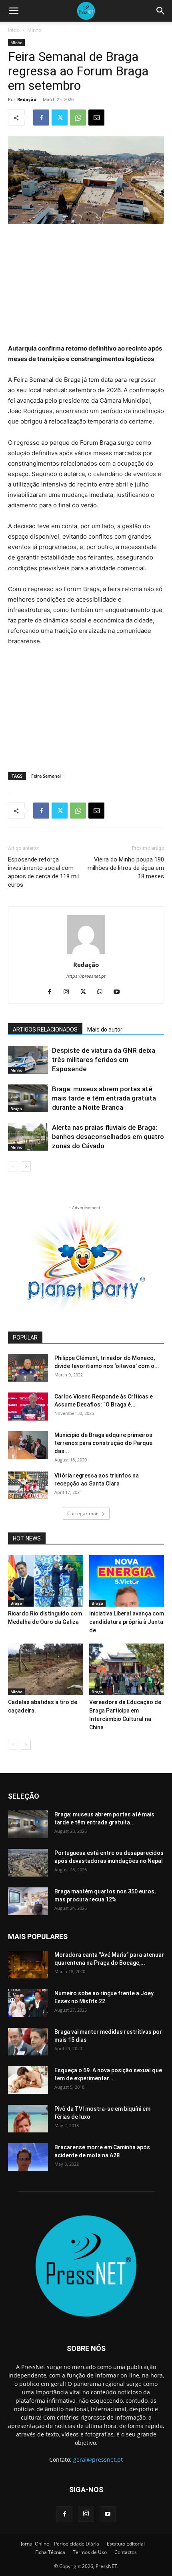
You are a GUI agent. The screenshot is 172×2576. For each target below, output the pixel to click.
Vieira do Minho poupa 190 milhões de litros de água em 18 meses (126, 868)
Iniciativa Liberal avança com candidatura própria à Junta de (127, 1622)
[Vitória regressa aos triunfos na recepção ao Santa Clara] (28, 1485)
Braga (16, 1109)
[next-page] (26, 1166)
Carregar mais (83, 1513)
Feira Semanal (46, 776)
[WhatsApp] (78, 118)
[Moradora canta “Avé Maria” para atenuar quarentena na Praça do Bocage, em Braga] (28, 1965)
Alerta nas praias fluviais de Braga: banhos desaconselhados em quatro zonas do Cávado (108, 1137)
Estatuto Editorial (126, 2544)
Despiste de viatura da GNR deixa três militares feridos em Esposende (104, 1060)
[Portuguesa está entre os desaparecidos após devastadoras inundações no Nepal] (28, 1863)
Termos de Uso (90, 2552)
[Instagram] (69, 992)
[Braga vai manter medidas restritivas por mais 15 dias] (28, 2042)
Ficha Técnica (50, 2552)
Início (14, 30)
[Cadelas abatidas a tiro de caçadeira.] (46, 1669)
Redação (27, 99)
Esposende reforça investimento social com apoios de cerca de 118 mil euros (43, 872)
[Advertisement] (86, 285)
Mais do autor (105, 1030)
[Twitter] (60, 118)
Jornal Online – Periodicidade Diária (60, 2544)
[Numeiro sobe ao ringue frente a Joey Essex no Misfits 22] (28, 2003)
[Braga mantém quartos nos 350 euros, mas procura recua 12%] (28, 1901)
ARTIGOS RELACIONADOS (45, 1030)
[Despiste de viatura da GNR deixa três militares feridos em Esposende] (28, 1060)
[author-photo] (86, 954)
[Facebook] (41, 118)
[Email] (96, 118)
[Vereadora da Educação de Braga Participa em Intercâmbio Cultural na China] (127, 1669)
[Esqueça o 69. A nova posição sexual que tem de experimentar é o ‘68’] (28, 2080)
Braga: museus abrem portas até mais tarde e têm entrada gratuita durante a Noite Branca (104, 1098)
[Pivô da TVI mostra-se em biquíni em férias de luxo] (28, 2119)
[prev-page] (13, 1166)
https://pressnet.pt (86, 976)
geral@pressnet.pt (98, 2459)
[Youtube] (120, 992)
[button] (14, 11)
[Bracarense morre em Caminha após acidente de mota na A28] (28, 2157)
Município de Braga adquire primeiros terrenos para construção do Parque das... (103, 1443)
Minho (34, 30)
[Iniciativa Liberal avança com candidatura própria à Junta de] (127, 1581)
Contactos (126, 2552)
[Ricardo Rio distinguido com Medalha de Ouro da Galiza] (46, 1581)
